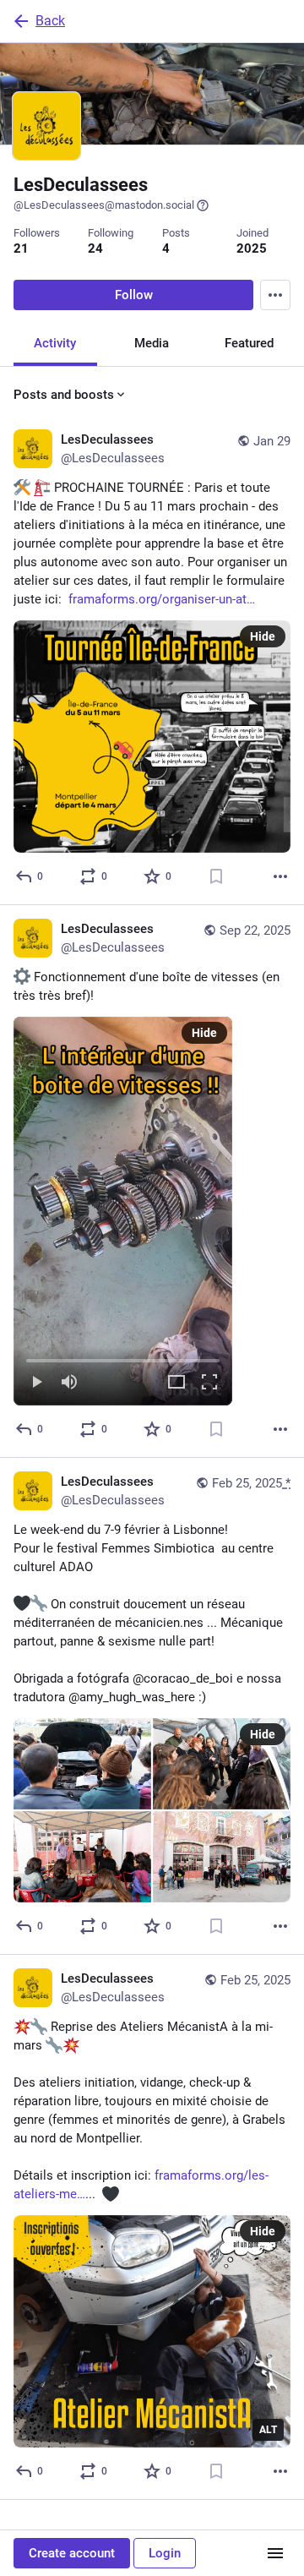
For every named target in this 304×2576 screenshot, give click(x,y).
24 (95, 248)
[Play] (36, 1383)
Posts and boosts (64, 395)
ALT (268, 2430)
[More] (280, 876)
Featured (249, 343)
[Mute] (69, 1383)
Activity (55, 343)
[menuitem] (123, 1211)
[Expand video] (176, 1383)
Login (165, 2553)
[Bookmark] (216, 876)
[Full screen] (209, 1383)
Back (50, 21)
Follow (134, 295)
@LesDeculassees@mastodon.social (104, 205)
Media (152, 343)
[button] (123, 1211)
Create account (72, 2553)
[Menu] (275, 295)
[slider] (123, 1357)
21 (21, 248)
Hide (263, 636)
